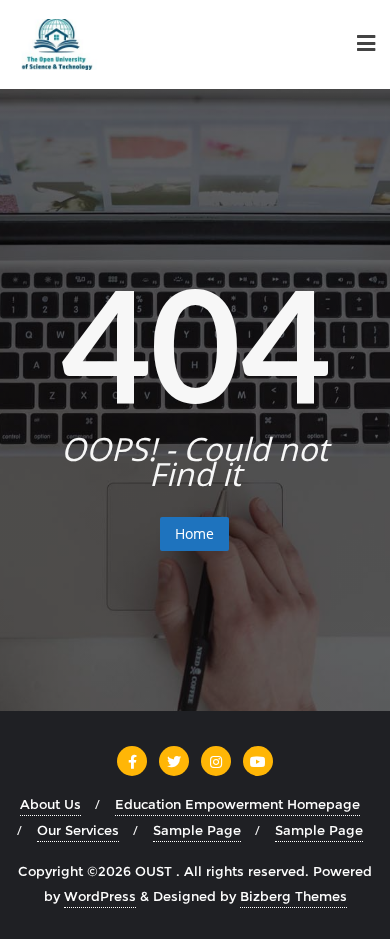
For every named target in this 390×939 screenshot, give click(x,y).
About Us (50, 804)
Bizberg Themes (293, 896)
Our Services (78, 830)
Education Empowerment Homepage (237, 804)
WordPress (100, 896)
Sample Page (197, 830)
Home (194, 533)
